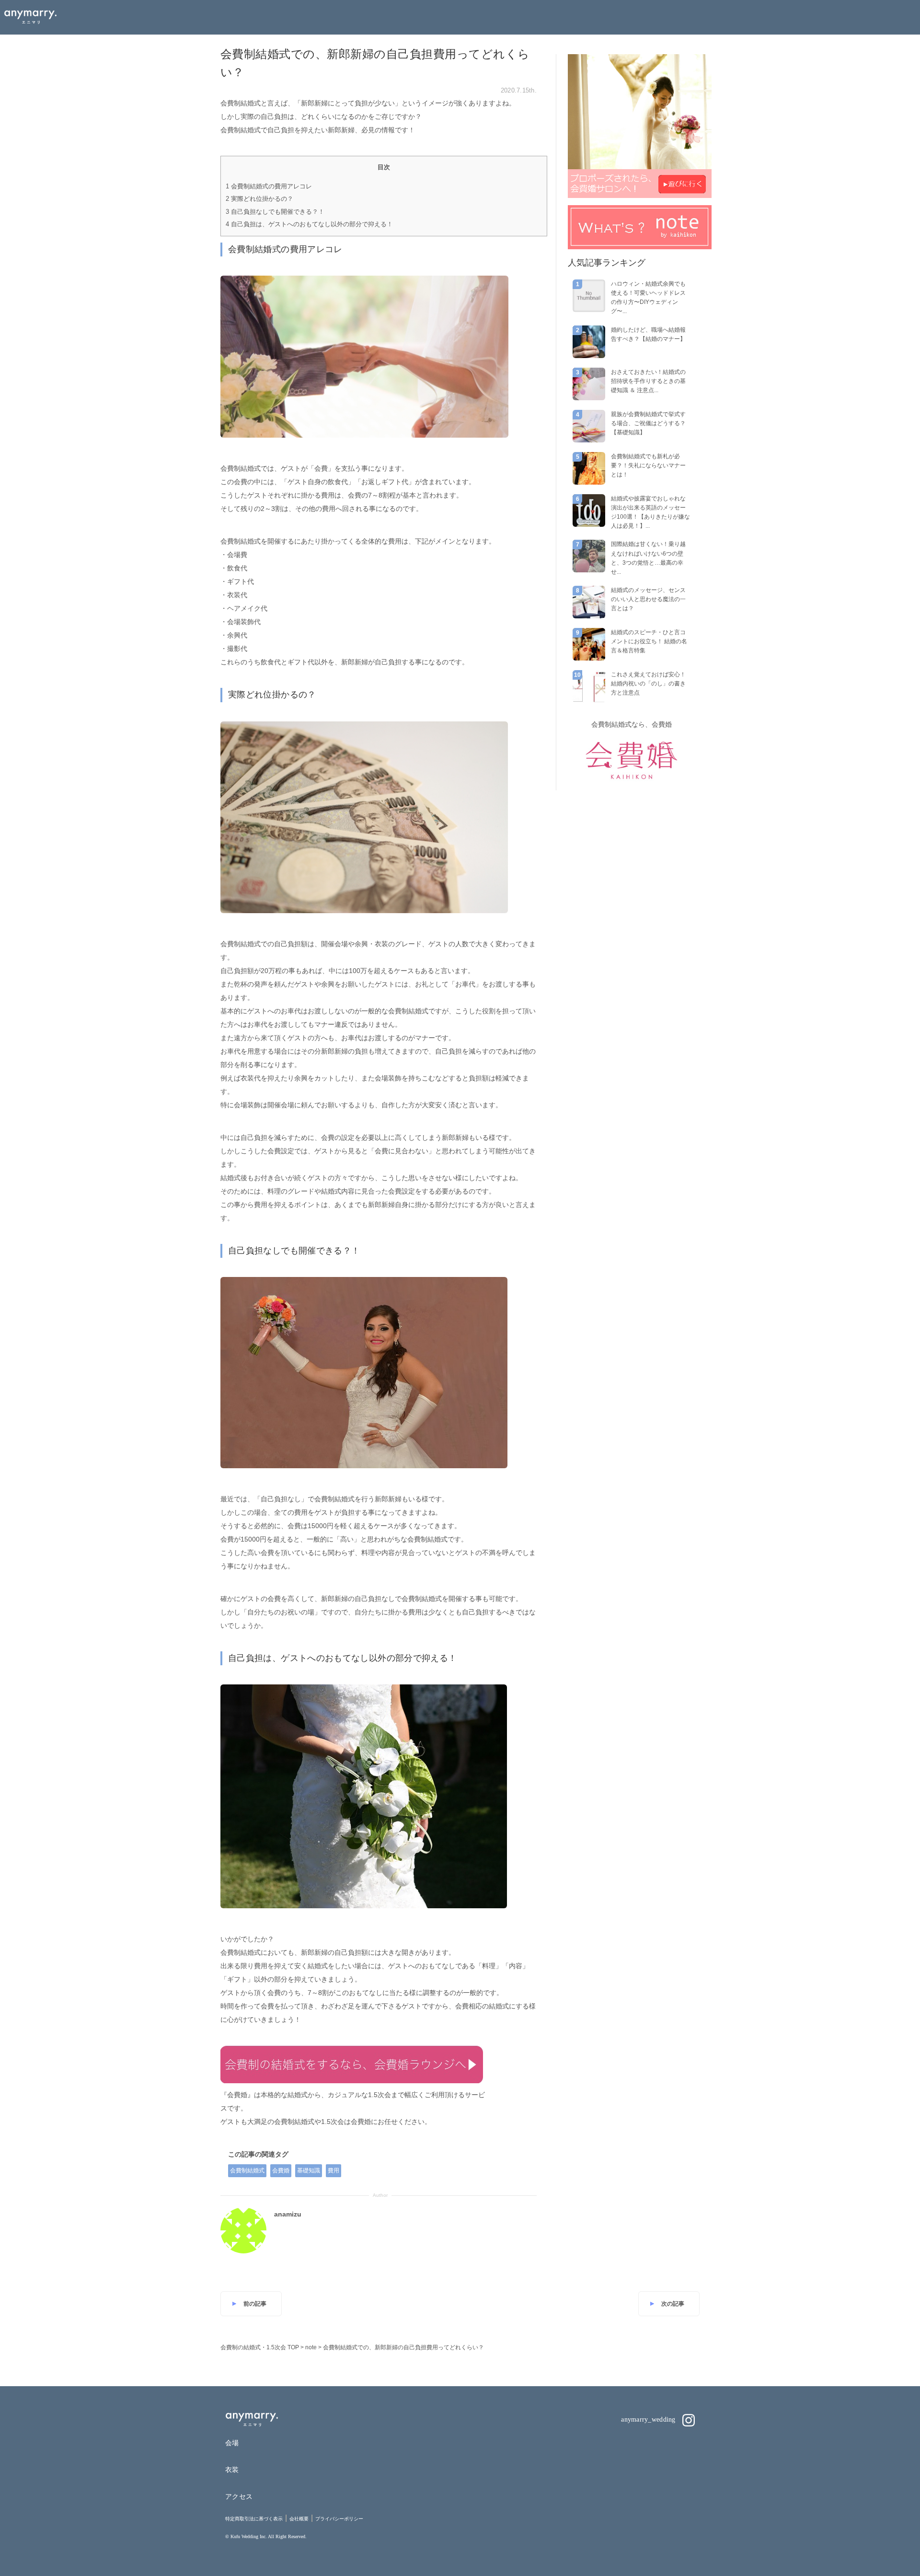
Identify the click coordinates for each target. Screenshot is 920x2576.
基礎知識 (309, 2170)
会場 (232, 2443)
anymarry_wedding (649, 2419)
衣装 (232, 2470)
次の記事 (673, 2304)
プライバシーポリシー (339, 2519)
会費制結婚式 (247, 2170)
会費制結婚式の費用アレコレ (269, 186)
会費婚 (281, 2170)
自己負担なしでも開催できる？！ (275, 212)
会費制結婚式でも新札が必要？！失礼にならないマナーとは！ (648, 465)
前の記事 (255, 2304)
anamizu (288, 2214)
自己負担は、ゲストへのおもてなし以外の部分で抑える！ (309, 224)
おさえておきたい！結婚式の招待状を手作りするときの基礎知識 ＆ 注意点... (648, 381)
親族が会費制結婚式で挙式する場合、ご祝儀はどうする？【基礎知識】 (648, 423)
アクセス (239, 2496)
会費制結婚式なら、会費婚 (632, 724)
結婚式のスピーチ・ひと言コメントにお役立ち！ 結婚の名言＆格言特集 (649, 641)
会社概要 (299, 2519)
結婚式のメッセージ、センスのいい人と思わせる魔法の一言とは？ (648, 599)
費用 (333, 2170)
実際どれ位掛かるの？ (259, 199)
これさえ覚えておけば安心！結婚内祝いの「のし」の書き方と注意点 (648, 684)
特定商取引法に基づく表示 (254, 2519)
